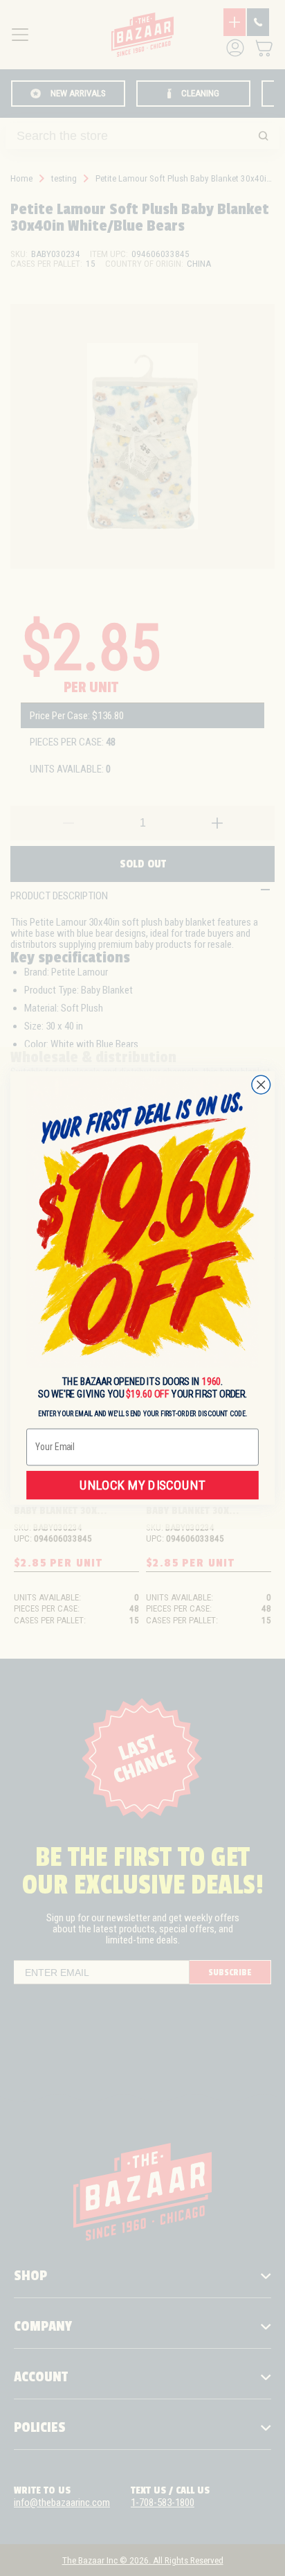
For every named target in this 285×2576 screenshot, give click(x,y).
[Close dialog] (261, 1085)
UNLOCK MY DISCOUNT (142, 1485)
